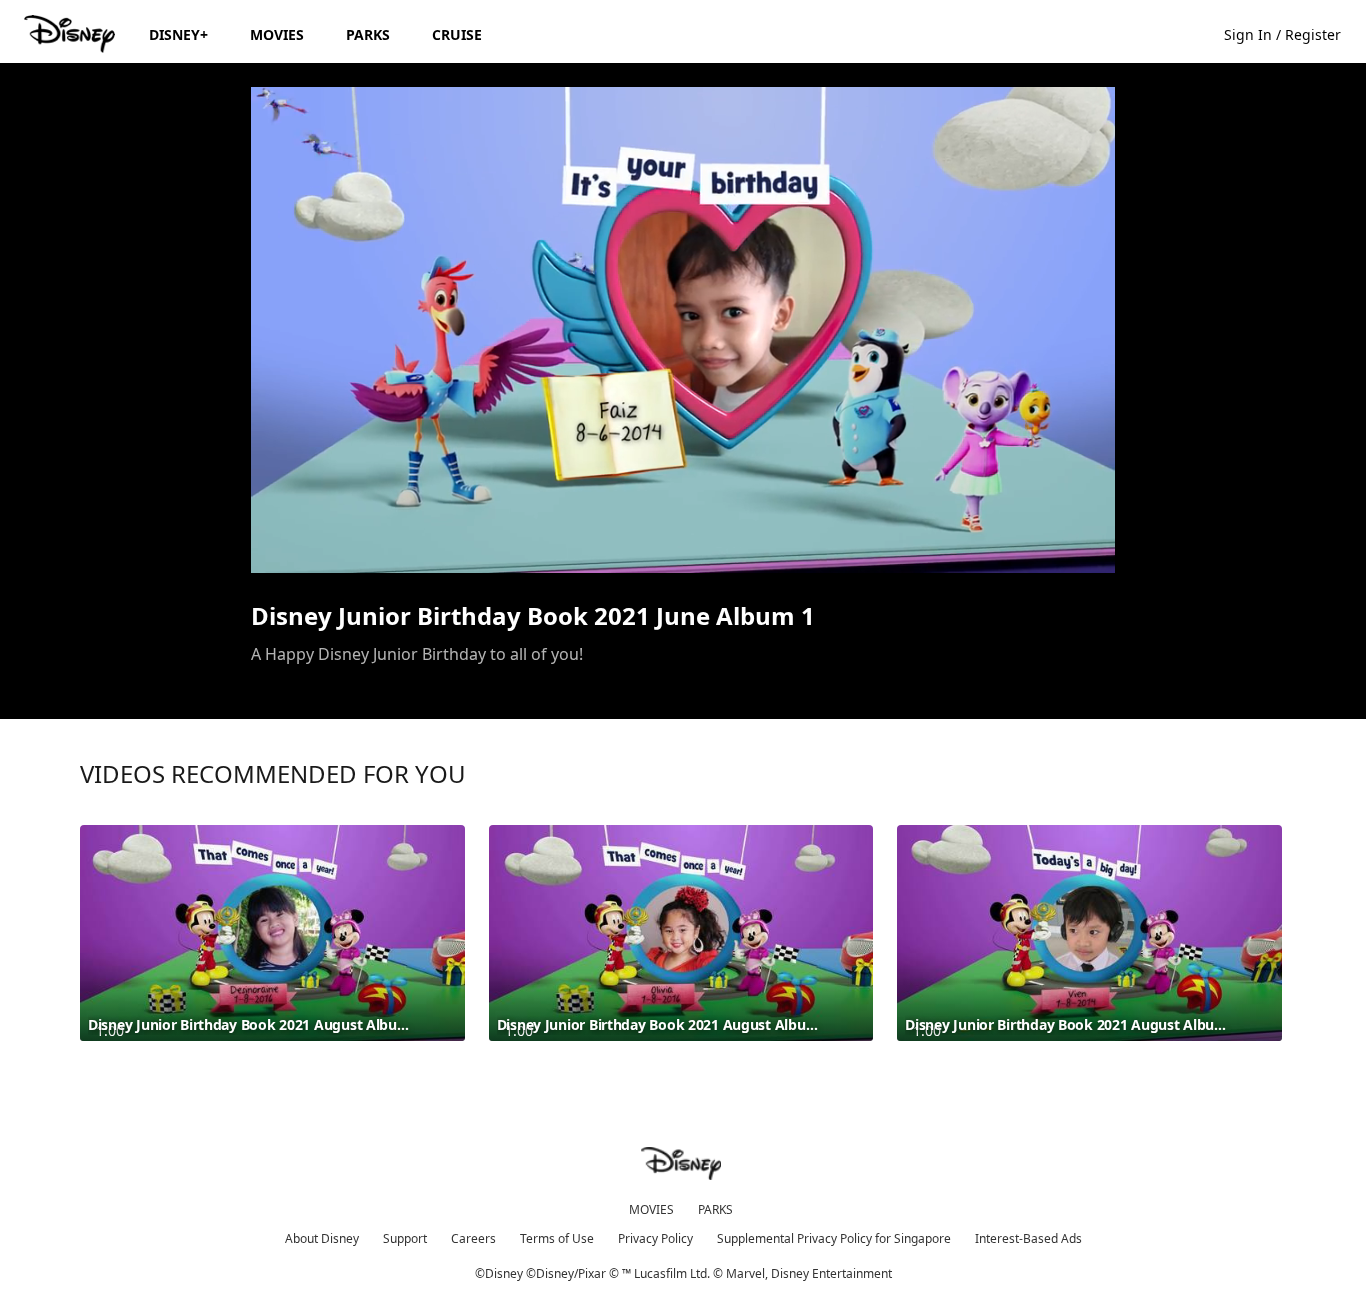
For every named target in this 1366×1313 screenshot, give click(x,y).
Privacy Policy (655, 1238)
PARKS (715, 1209)
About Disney (322, 1238)
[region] (683, 330)
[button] (1292, 33)
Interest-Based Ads (1028, 1238)
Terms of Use (557, 1238)
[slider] (683, 518)
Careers (473, 1238)
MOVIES (651, 1209)
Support (405, 1238)
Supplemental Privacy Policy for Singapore (834, 1238)
